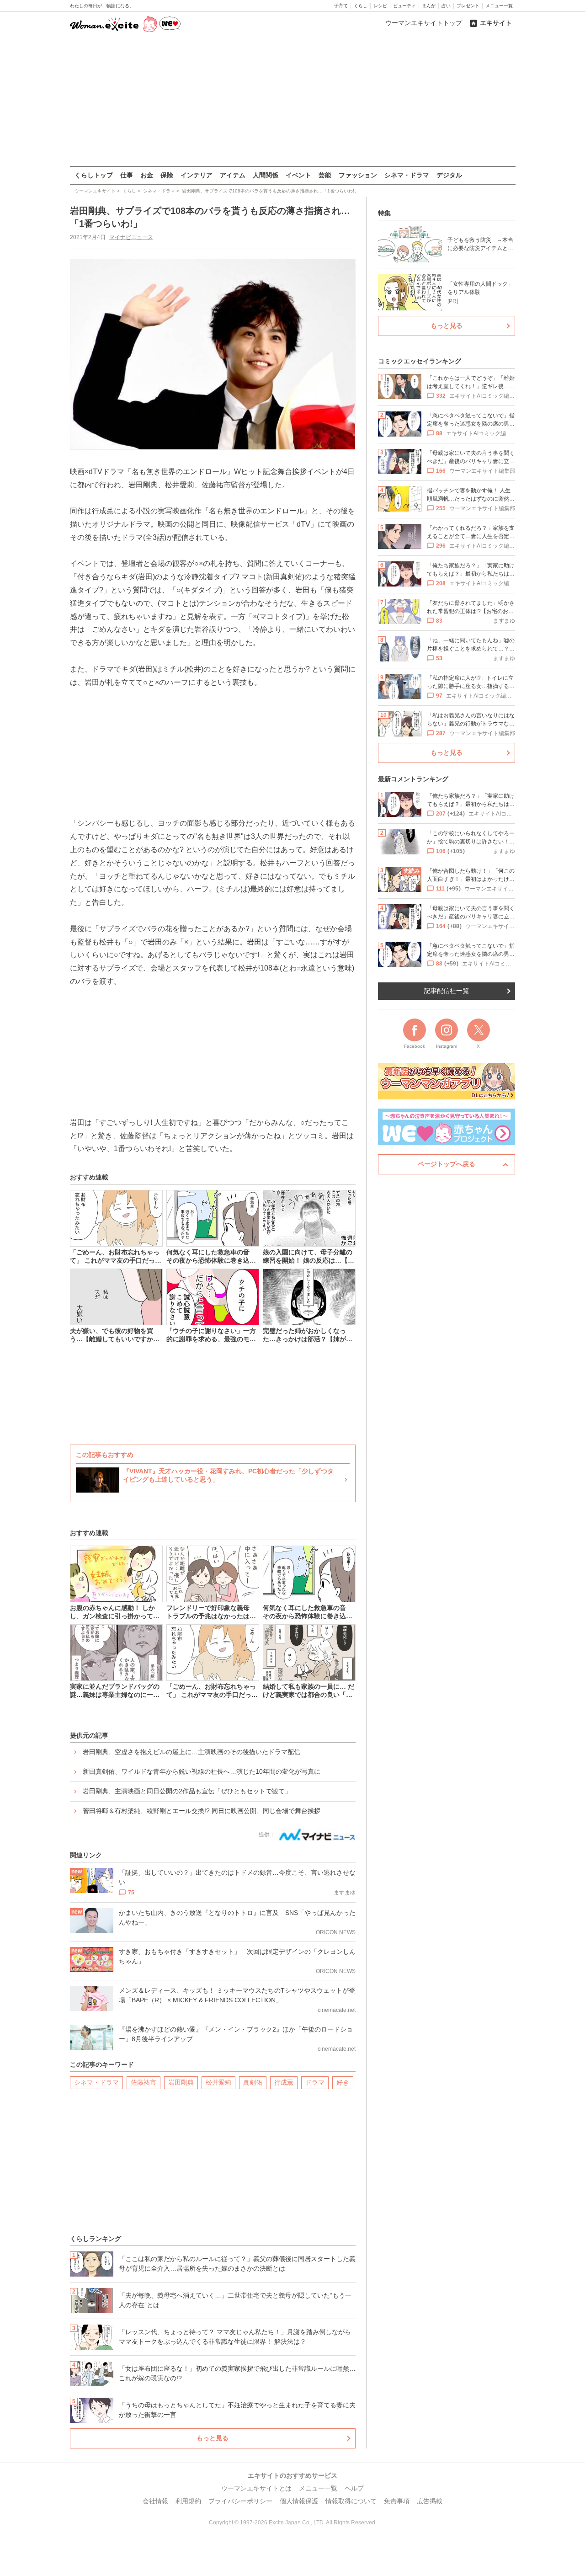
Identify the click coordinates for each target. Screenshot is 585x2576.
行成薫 (284, 2082)
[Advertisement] (292, 100)
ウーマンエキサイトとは (256, 2488)
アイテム (233, 175)
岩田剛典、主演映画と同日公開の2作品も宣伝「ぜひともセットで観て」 (187, 1791)
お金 (147, 175)
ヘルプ (354, 2488)
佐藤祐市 (144, 2082)
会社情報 (155, 2501)
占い (446, 6)
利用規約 (188, 2501)
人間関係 (266, 175)
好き (343, 2082)
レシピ (380, 6)
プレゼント (468, 6)
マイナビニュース (131, 237)
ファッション (358, 175)
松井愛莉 (218, 2082)
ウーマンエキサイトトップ (424, 23)
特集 (384, 213)
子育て (341, 6)
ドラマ (315, 2082)
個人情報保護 (299, 2501)
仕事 (127, 175)
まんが (429, 6)
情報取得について (351, 2501)
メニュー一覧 (499, 6)
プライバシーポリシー (240, 2501)
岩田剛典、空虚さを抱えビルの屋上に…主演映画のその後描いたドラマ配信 (191, 1752)
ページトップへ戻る (447, 1164)
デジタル (449, 175)
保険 (167, 175)
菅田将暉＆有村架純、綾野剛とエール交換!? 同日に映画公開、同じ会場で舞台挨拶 (202, 1811)
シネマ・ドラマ (407, 175)
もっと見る (213, 2438)
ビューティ (404, 6)
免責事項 (397, 2501)
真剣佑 (253, 2082)
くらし (361, 6)
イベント (298, 175)
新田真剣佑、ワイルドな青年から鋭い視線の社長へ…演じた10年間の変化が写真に (202, 1771)
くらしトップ (94, 175)
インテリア (197, 175)
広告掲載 (430, 2501)
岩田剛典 (181, 2082)
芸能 (325, 175)
